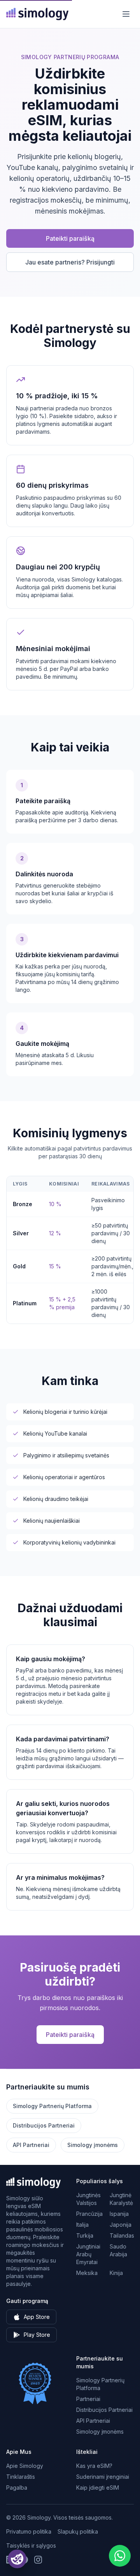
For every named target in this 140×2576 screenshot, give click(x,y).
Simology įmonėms (93, 2145)
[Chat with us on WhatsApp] (120, 2556)
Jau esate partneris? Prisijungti (70, 262)
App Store (37, 2317)
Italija (82, 2225)
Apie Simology (25, 2466)
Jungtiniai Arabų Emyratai (88, 2254)
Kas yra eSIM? (94, 2466)
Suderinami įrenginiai (103, 2477)
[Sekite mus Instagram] (38, 2560)
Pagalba (17, 2488)
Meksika (87, 2273)
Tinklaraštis (21, 2477)
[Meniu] (126, 14)
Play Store (37, 2335)
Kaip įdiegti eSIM (98, 2488)
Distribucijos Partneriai (44, 2125)
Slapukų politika (78, 2531)
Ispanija (119, 2214)
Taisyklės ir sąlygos (31, 2545)
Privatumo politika (29, 2531)
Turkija (85, 2235)
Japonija (121, 2225)
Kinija (116, 2273)
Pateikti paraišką (70, 238)
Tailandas (122, 2235)
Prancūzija (89, 2214)
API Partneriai (31, 2145)
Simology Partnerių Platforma (52, 2106)
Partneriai (88, 2399)
